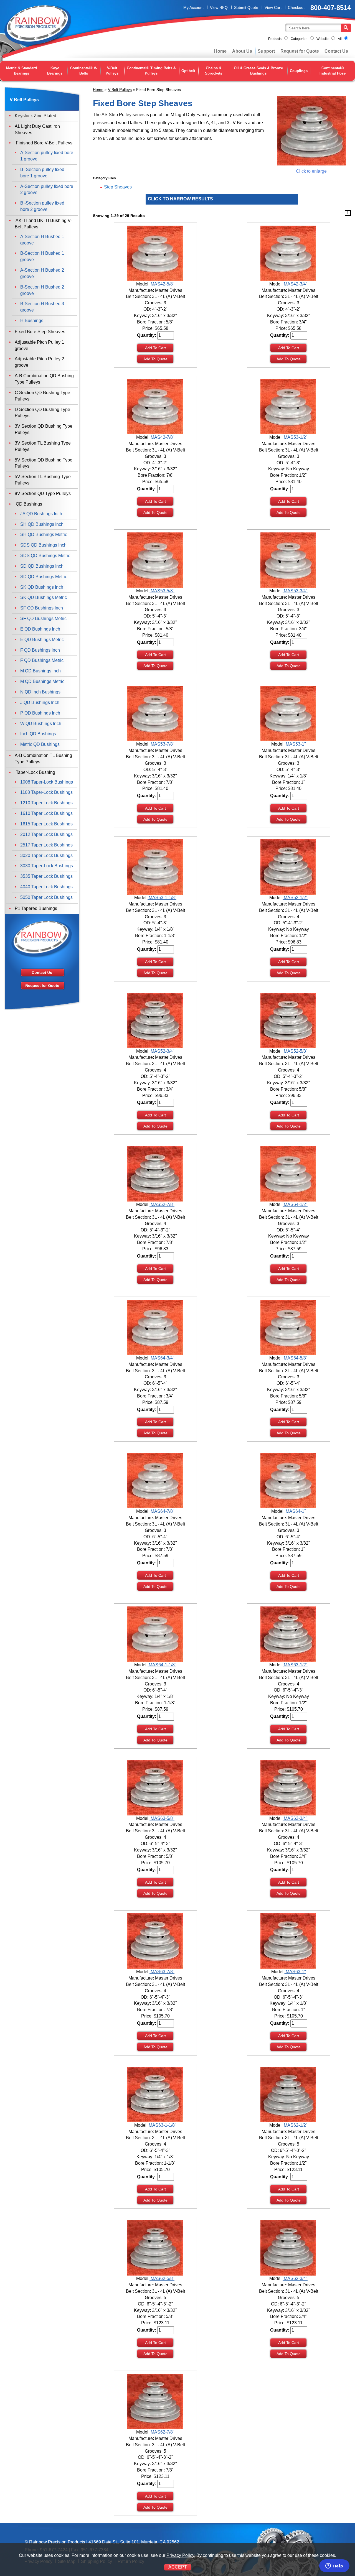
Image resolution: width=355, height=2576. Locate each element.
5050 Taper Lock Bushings (46, 897)
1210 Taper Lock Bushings (46, 803)
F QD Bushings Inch (40, 650)
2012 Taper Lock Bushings (46, 834)
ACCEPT (178, 2567)
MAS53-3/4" (295, 591)
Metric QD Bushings (40, 744)
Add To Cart (155, 348)
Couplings (299, 71)
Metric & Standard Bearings (21, 71)
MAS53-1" (295, 744)
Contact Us (336, 51)
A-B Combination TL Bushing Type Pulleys (43, 759)
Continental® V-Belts (84, 71)
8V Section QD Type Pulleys (43, 493)
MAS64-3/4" (162, 1358)
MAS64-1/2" (295, 1204)
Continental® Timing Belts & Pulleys (151, 71)
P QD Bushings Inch (40, 713)
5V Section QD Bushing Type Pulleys (44, 463)
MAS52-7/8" (162, 1204)
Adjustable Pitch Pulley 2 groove (39, 362)
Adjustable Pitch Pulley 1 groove (39, 345)
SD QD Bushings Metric (44, 577)
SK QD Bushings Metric (44, 597)
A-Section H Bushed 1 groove (42, 240)
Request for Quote (300, 51)
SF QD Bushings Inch (42, 608)
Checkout (296, 7)
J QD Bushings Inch (40, 702)
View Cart (273, 7)
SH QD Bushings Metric (44, 535)
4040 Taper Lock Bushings (46, 887)
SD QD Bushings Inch (42, 566)
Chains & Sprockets (214, 71)
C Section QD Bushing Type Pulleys (42, 396)
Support (266, 51)
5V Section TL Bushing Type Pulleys (43, 480)
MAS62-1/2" (295, 2125)
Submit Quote (246, 7)
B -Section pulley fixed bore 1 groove (42, 173)
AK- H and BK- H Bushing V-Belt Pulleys (43, 224)
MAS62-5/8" (162, 2278)
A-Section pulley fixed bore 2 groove (47, 190)
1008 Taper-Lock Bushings (47, 782)
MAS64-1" (295, 1511)
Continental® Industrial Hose (333, 71)
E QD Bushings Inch (40, 629)
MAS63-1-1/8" (162, 2125)
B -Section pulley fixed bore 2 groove (42, 206)
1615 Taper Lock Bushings (46, 824)
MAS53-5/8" (162, 591)
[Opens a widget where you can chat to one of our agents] (334, 2566)
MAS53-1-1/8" (162, 898)
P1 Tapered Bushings (36, 908)
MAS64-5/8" (295, 1358)
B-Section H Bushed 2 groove (42, 290)
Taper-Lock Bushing (35, 772)
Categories (299, 39)
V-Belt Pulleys (112, 71)
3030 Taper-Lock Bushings (47, 866)
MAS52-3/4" (162, 1051)
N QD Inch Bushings (40, 692)
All (340, 39)
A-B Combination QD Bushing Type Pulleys (44, 379)
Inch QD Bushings (38, 734)
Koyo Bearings (55, 71)
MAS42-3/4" (295, 284)
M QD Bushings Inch (40, 671)
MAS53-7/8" (162, 744)
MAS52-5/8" (295, 1051)
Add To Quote (155, 359)
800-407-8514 (331, 8)
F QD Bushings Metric (42, 660)
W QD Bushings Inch (41, 724)
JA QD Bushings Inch (41, 514)
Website (323, 39)
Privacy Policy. (181, 2555)
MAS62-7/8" (162, 2432)
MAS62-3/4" (295, 2278)
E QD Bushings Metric (42, 640)
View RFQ (219, 7)
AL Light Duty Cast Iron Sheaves (37, 129)
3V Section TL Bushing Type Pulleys (43, 446)
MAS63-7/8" (162, 1972)
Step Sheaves (118, 187)
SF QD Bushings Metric (43, 619)
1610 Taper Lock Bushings (46, 813)
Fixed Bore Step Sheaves (40, 332)
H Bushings (32, 321)
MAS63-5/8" (162, 1818)
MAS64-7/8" (162, 1511)
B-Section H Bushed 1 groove (42, 256)
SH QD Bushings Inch (42, 524)
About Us (242, 51)
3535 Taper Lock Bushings (46, 876)
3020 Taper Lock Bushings (46, 855)
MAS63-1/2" (295, 1665)
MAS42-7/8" (162, 437)
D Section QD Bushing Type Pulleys (42, 413)
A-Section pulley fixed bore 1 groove (47, 156)
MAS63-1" (295, 1972)
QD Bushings (28, 504)
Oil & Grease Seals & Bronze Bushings (258, 71)
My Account (193, 7)
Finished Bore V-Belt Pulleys (44, 143)
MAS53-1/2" (295, 437)
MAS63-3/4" (295, 1818)
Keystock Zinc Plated (35, 116)
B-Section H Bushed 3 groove (42, 307)
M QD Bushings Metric (42, 681)
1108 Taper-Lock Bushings (46, 792)
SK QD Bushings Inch (42, 587)
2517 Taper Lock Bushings (46, 845)
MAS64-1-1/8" (162, 1665)
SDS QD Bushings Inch (43, 545)
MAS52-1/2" (295, 898)
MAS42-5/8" (162, 284)
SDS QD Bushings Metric (45, 556)
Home (220, 51)
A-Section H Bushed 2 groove (42, 273)
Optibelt (188, 71)
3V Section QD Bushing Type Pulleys (44, 429)
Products (275, 39)
